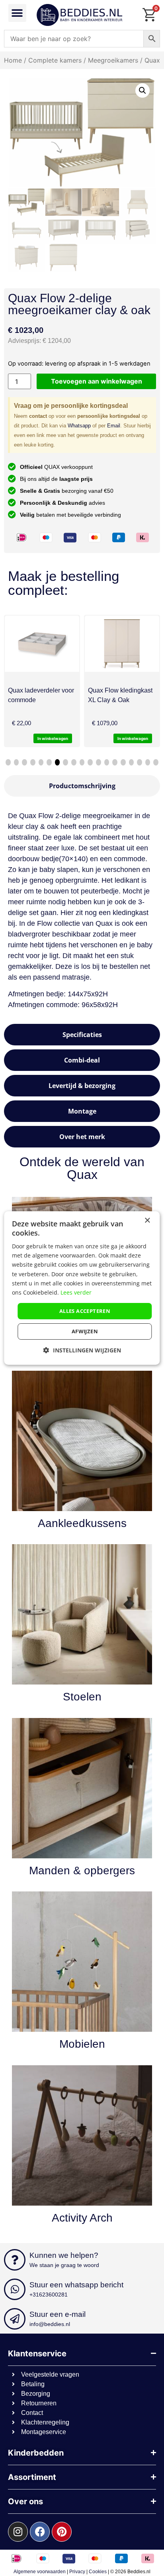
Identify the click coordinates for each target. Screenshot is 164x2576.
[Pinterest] (62, 2532)
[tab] (82, 786)
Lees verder (76, 1292)
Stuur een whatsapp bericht (76, 2285)
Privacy (77, 2572)
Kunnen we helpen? (64, 2255)
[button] (17, 13)
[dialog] (82, 1288)
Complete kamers (55, 60)
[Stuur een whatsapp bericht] (15, 2289)
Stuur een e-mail (58, 2314)
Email (114, 426)
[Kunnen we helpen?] (15, 2260)
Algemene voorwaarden (40, 2572)
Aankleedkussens (82, 1523)
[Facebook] (40, 2532)
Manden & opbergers (82, 1871)
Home (13, 60)
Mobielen (82, 2044)
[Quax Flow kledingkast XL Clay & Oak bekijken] (64, 644)
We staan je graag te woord (64, 2265)
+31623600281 (49, 2295)
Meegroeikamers (113, 60)
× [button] (147, 1221)
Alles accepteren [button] (85, 1311)
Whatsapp (79, 426)
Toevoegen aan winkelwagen (97, 381)
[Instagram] (18, 2532)
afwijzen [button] (85, 1331)
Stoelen (82, 1697)
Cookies (98, 2572)
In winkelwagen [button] (75, 738)
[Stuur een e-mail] (15, 2319)
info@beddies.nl (50, 2324)
